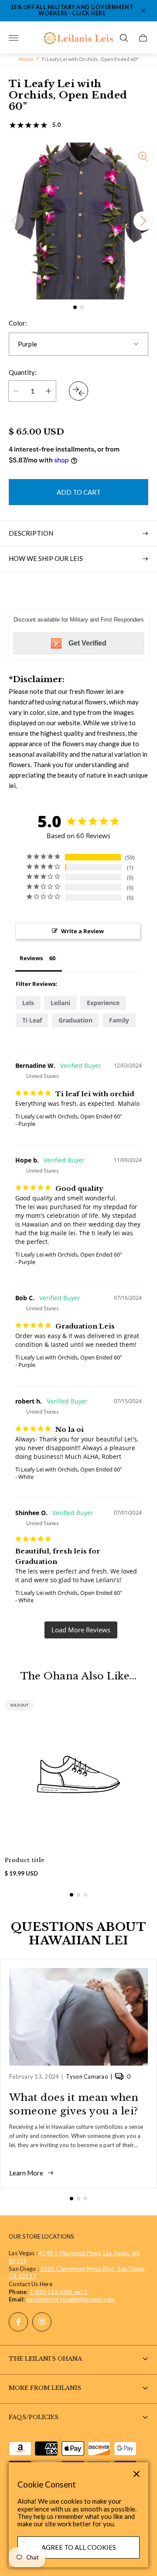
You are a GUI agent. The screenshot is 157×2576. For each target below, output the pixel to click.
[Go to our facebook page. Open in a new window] (18, 2322)
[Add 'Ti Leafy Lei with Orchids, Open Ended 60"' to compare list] (78, 391)
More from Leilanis (45, 2388)
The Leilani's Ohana (45, 2359)
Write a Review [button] (82, 931)
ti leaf (32, 1020)
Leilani (60, 1003)
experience (103, 1003)
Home (26, 59)
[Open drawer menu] (14, 38)
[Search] (124, 38)
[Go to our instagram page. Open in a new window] (42, 2322)
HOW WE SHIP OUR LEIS (46, 558)
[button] (75, 307)
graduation (75, 1020)
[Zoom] (143, 156)
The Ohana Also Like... (79, 1676)
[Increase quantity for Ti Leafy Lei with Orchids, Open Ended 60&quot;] (48, 391)
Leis (28, 1003)
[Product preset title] (78, 1774)
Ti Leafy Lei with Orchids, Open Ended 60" (69, 1116)
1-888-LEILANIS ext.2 (59, 2292)
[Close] (137, 2474)
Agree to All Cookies (79, 2547)
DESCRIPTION (31, 533)
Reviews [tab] (31, 958)
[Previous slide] (14, 221)
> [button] (81, 1630)
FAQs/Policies (34, 2417)
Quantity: (23, 372)
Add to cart (79, 492)
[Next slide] (143, 221)
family (119, 1020)
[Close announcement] (143, 10)
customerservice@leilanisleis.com (71, 2299)
